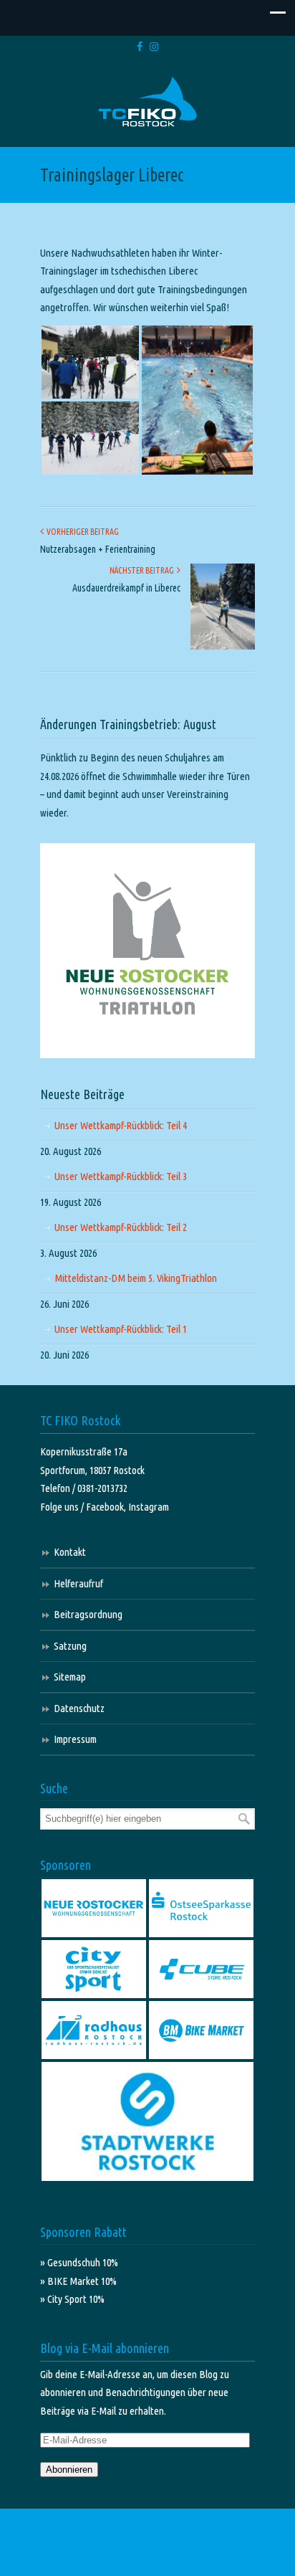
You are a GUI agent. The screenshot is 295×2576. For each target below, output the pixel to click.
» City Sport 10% (72, 2299)
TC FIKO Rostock (147, 102)
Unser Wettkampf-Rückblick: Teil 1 (121, 1329)
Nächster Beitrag (143, 570)
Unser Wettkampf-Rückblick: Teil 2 (121, 1227)
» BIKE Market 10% (78, 2281)
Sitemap (70, 1677)
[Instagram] (154, 47)
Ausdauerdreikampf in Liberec (126, 588)
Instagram (149, 1507)
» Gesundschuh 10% (79, 2262)
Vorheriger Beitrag (81, 532)
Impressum (75, 1739)
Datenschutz (79, 1708)
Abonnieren (69, 2470)
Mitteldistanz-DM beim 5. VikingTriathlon (136, 1278)
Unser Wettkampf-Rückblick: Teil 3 (121, 1176)
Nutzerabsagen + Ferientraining (98, 549)
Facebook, (107, 1507)
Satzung (70, 1646)
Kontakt (70, 1552)
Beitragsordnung (88, 1614)
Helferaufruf (78, 1583)
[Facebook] (140, 47)
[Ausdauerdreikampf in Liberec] (223, 646)
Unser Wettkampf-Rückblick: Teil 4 (121, 1125)
